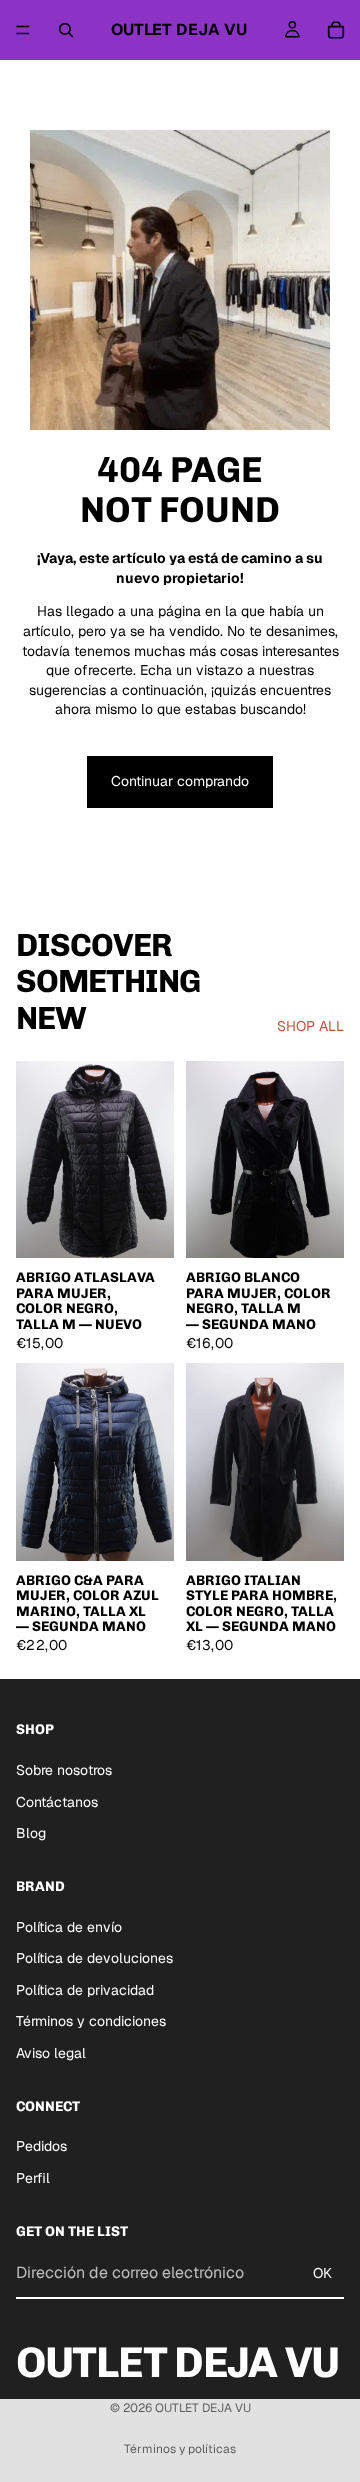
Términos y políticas (180, 2449)
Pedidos (41, 2146)
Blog (31, 1833)
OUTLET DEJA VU (203, 2408)
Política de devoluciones (94, 1958)
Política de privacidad (85, 1990)
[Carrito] (336, 30)
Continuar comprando (180, 781)
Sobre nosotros (64, 1770)
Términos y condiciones (91, 2021)
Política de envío (69, 1927)
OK (322, 2273)
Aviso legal (51, 2053)
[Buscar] (66, 30)
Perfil (33, 2178)
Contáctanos (57, 1802)
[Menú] (23, 30)
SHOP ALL (310, 1026)
